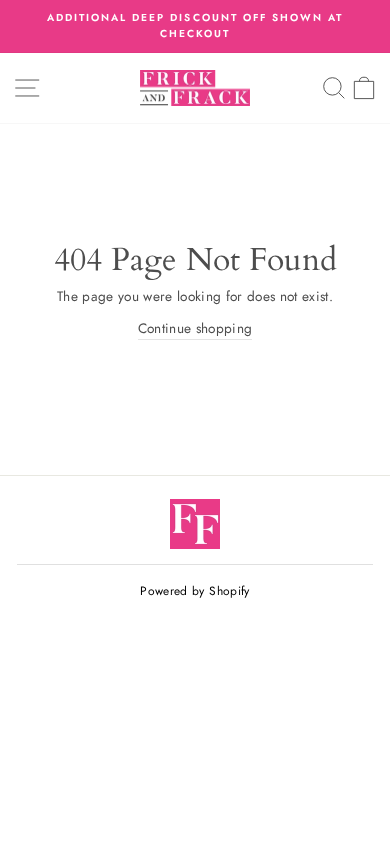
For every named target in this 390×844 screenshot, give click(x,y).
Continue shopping (195, 328)
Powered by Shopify (194, 591)
